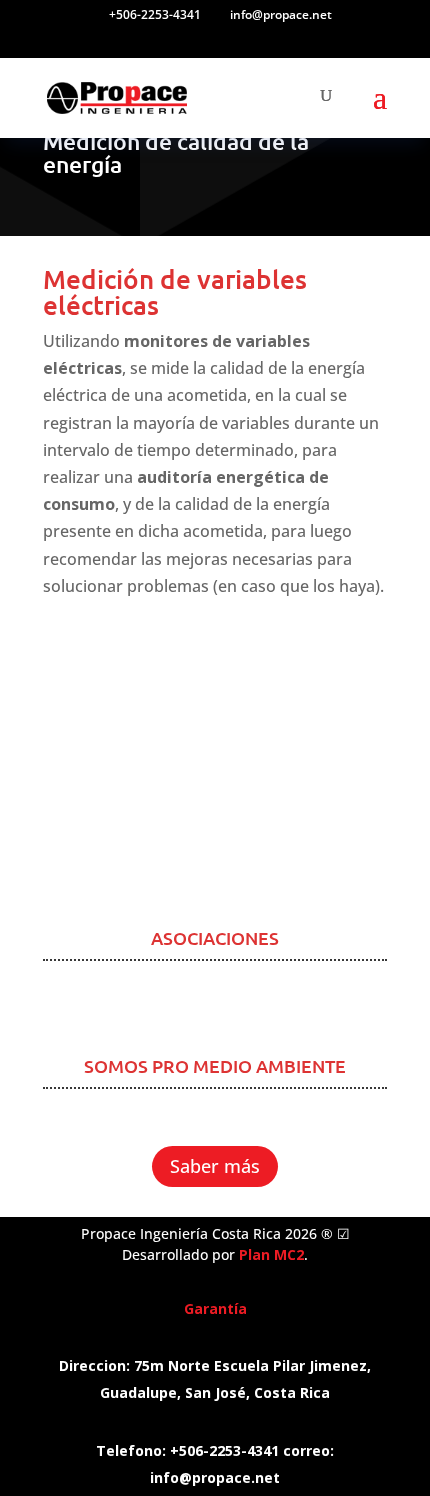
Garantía (215, 1308)
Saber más (215, 1166)
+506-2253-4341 (155, 14)
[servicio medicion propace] (215, 890)
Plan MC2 (271, 1254)
